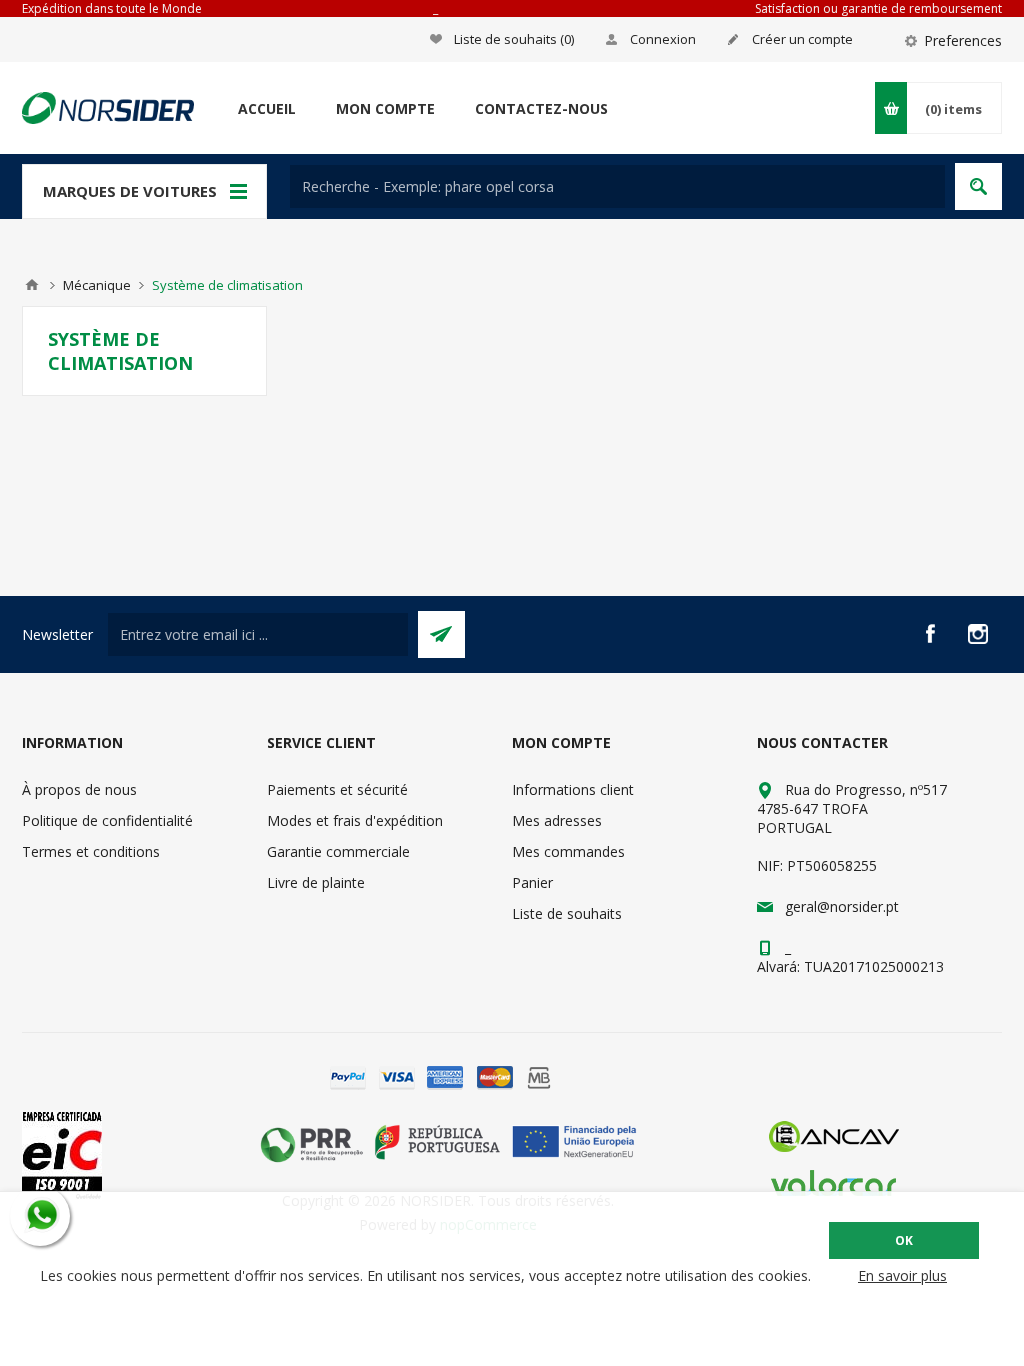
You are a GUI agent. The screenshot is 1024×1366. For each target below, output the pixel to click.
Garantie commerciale (338, 851)
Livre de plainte (316, 882)
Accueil (267, 108)
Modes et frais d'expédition (355, 820)
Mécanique (97, 285)
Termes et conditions (91, 851)
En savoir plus (902, 1275)
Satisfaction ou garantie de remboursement (878, 8)
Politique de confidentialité (107, 820)
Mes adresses (557, 820)
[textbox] (617, 186)
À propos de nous (79, 789)
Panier (532, 882)
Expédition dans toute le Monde (112, 8)
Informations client (573, 789)
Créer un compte (802, 39)
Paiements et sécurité (337, 789)
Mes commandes (568, 851)
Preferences (963, 40)
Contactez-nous (541, 108)
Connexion (663, 39)
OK (904, 1240)
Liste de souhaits (567, 913)
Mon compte (385, 108)
